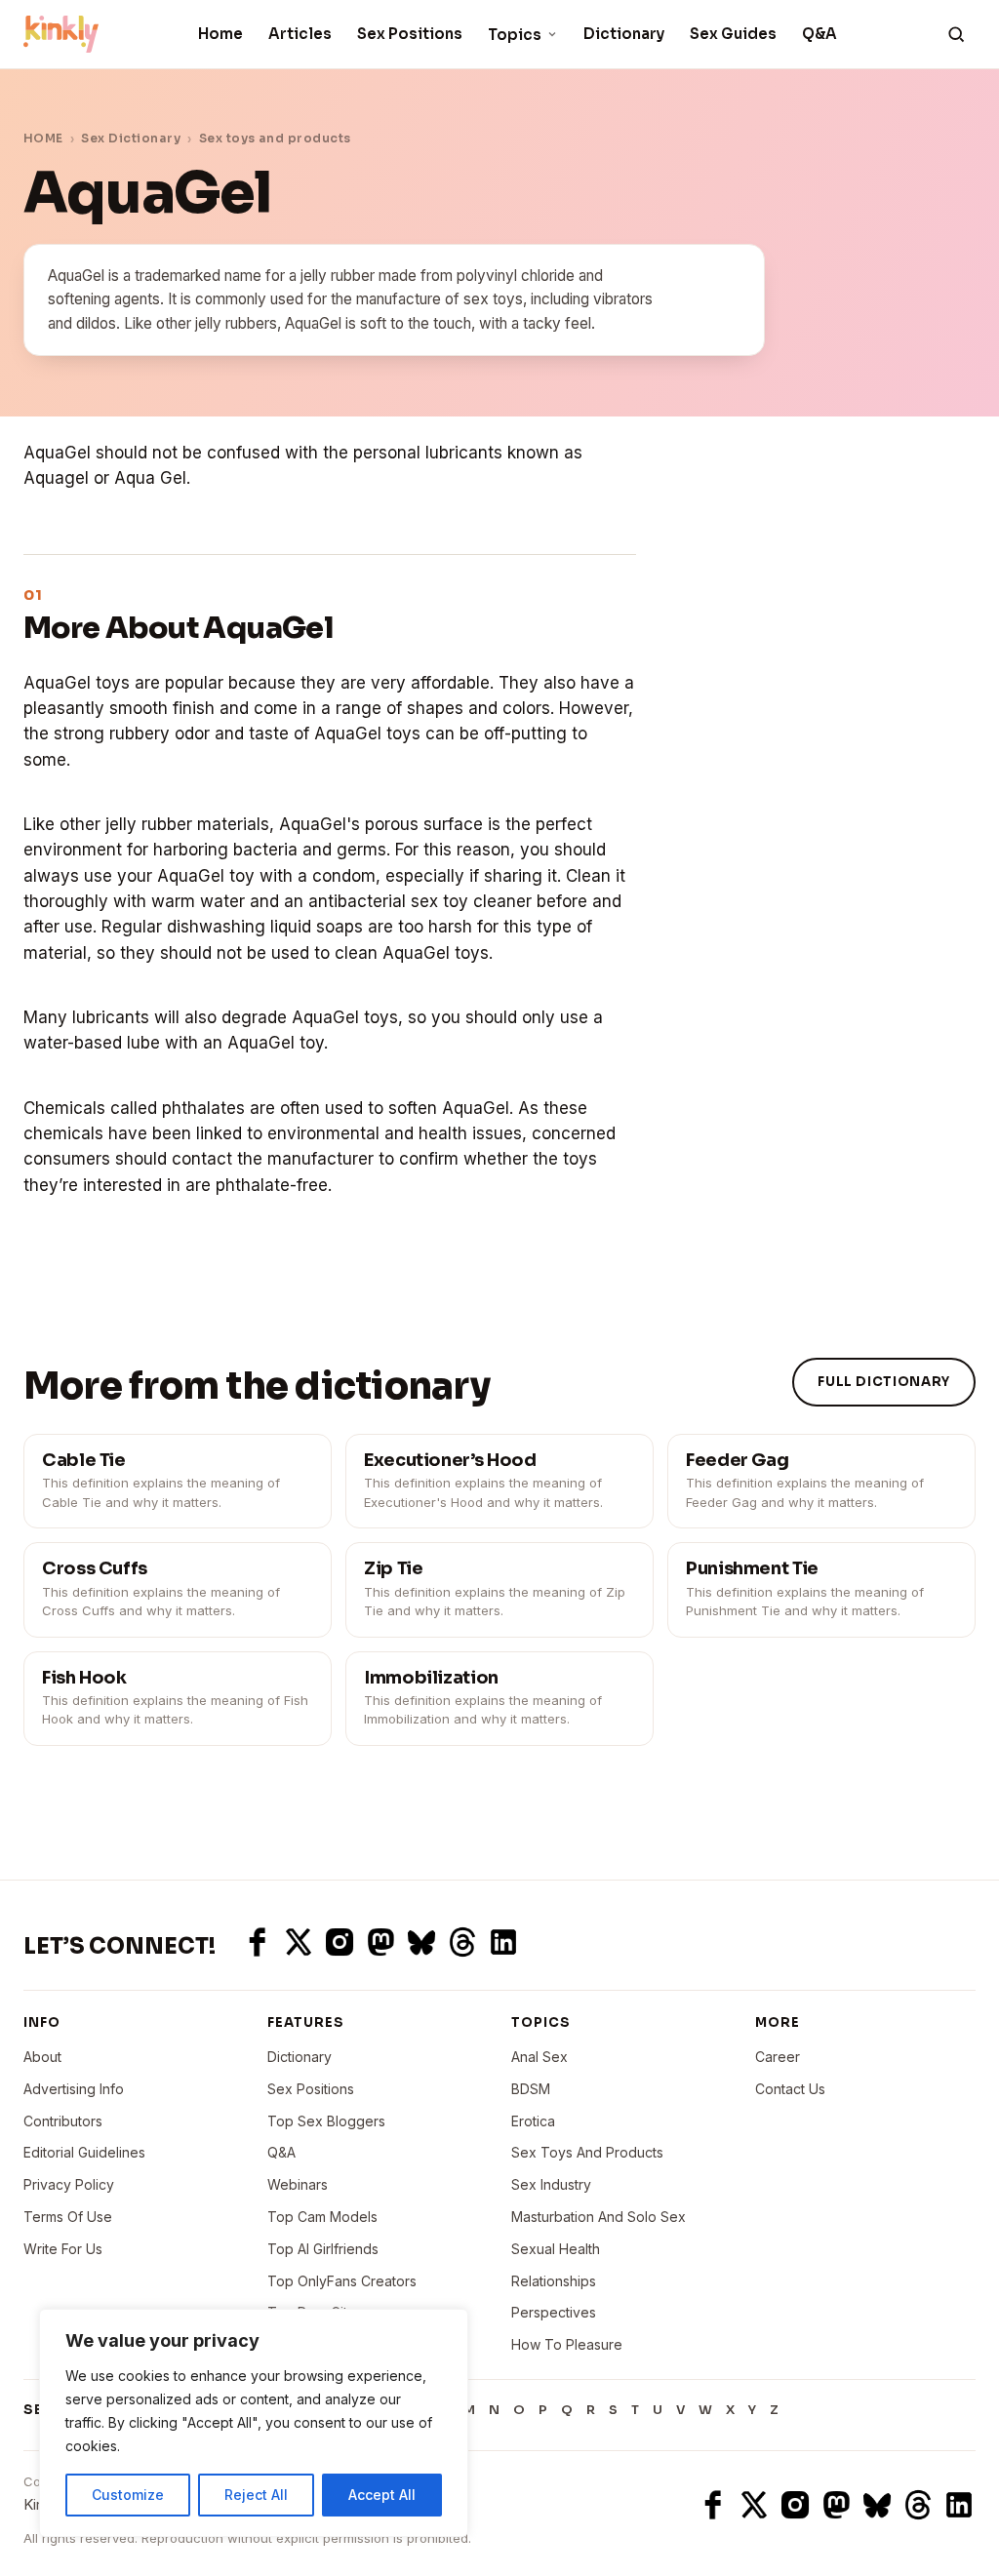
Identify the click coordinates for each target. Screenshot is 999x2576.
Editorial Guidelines (84, 2152)
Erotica (533, 2121)
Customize (128, 2495)
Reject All (256, 2495)
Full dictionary (884, 1382)
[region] (254, 2423)
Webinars (298, 2184)
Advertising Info (74, 2089)
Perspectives (554, 2312)
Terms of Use (68, 2217)
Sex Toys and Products (587, 2152)
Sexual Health (556, 2249)
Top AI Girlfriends (323, 2249)
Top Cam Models (322, 2217)
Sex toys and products (275, 138)
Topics (515, 35)
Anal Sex (539, 2057)
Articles (300, 34)
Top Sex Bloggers (326, 2121)
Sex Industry (551, 2184)
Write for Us (63, 2249)
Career (778, 2057)
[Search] (956, 34)
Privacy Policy (69, 2184)
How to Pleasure (567, 2344)
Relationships (554, 2281)
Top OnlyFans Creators (342, 2281)
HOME (43, 138)
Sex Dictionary (131, 138)
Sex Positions (410, 34)
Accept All (382, 2495)
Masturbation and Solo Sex (599, 2217)
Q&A (819, 34)
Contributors (63, 2121)
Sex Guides (733, 34)
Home (220, 34)
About (42, 2057)
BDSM (531, 2089)
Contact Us (790, 2089)
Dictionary (624, 34)
